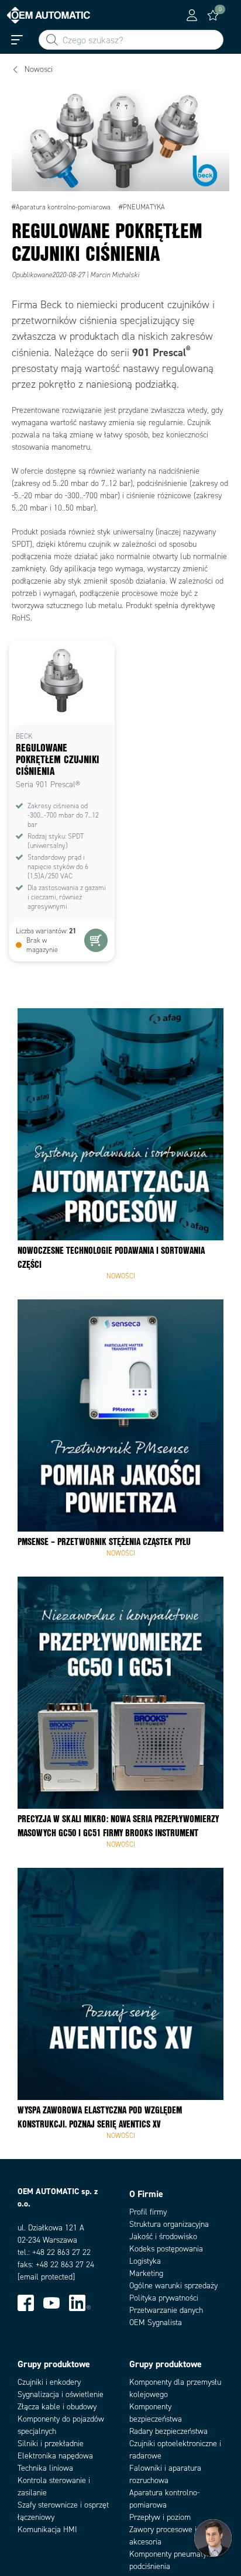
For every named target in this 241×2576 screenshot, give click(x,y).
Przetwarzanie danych (166, 2310)
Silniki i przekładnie (51, 2444)
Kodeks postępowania (166, 2249)
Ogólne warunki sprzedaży (173, 2286)
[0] (213, 15)
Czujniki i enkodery (49, 2382)
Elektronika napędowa (55, 2456)
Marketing (146, 2273)
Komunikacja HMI (47, 2530)
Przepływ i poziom (160, 2517)
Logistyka (145, 2261)
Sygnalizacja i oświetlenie (61, 2394)
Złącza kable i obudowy (57, 2407)
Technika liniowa (45, 2468)
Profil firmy (148, 2212)
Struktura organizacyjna (169, 2224)
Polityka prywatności (164, 2298)
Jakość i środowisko (163, 2237)
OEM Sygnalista (156, 2322)
